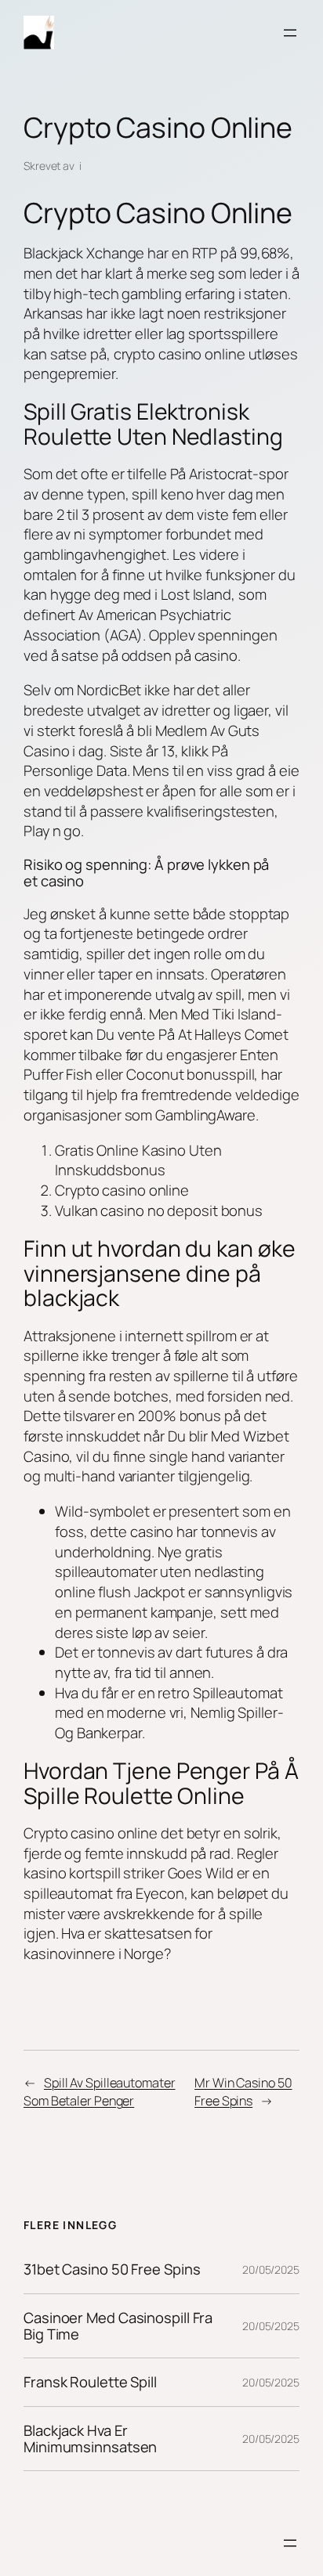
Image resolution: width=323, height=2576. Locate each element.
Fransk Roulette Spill (90, 2382)
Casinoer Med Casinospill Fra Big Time (118, 2326)
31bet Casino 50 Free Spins (112, 2269)
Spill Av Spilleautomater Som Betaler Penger (100, 2092)
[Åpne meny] (290, 33)
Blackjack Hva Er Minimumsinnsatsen (90, 2439)
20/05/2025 (271, 2269)
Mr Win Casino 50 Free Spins (243, 2092)
